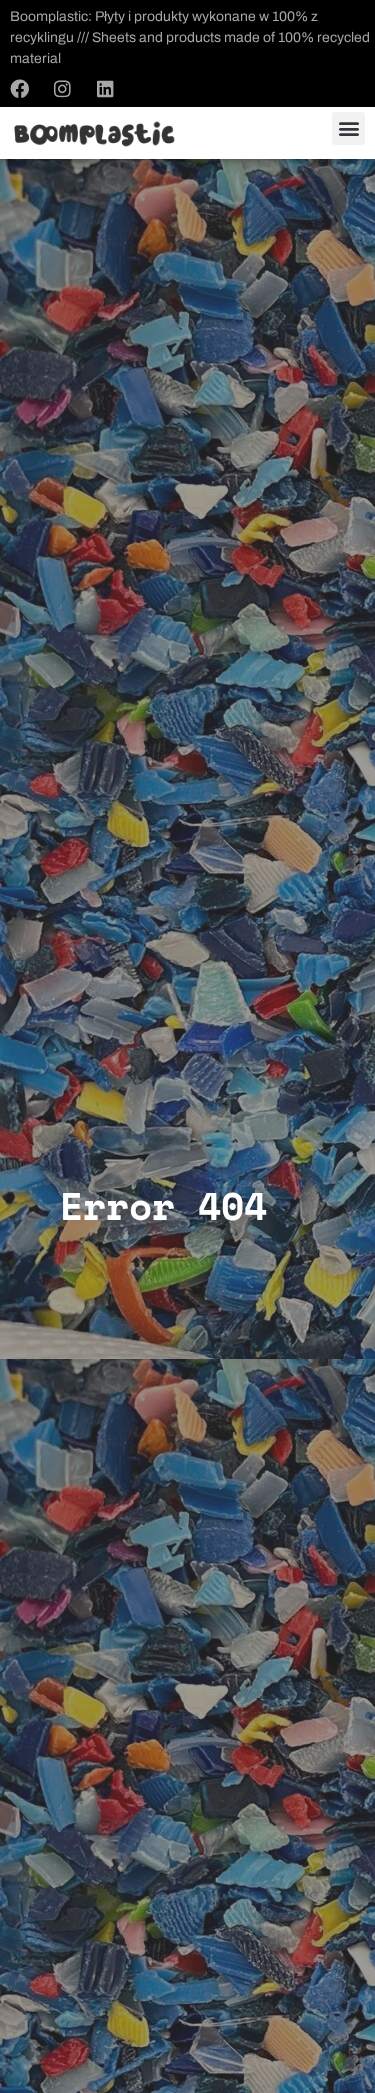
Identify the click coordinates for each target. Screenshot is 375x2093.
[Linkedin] (105, 88)
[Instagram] (62, 88)
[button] (348, 128)
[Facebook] (19, 88)
